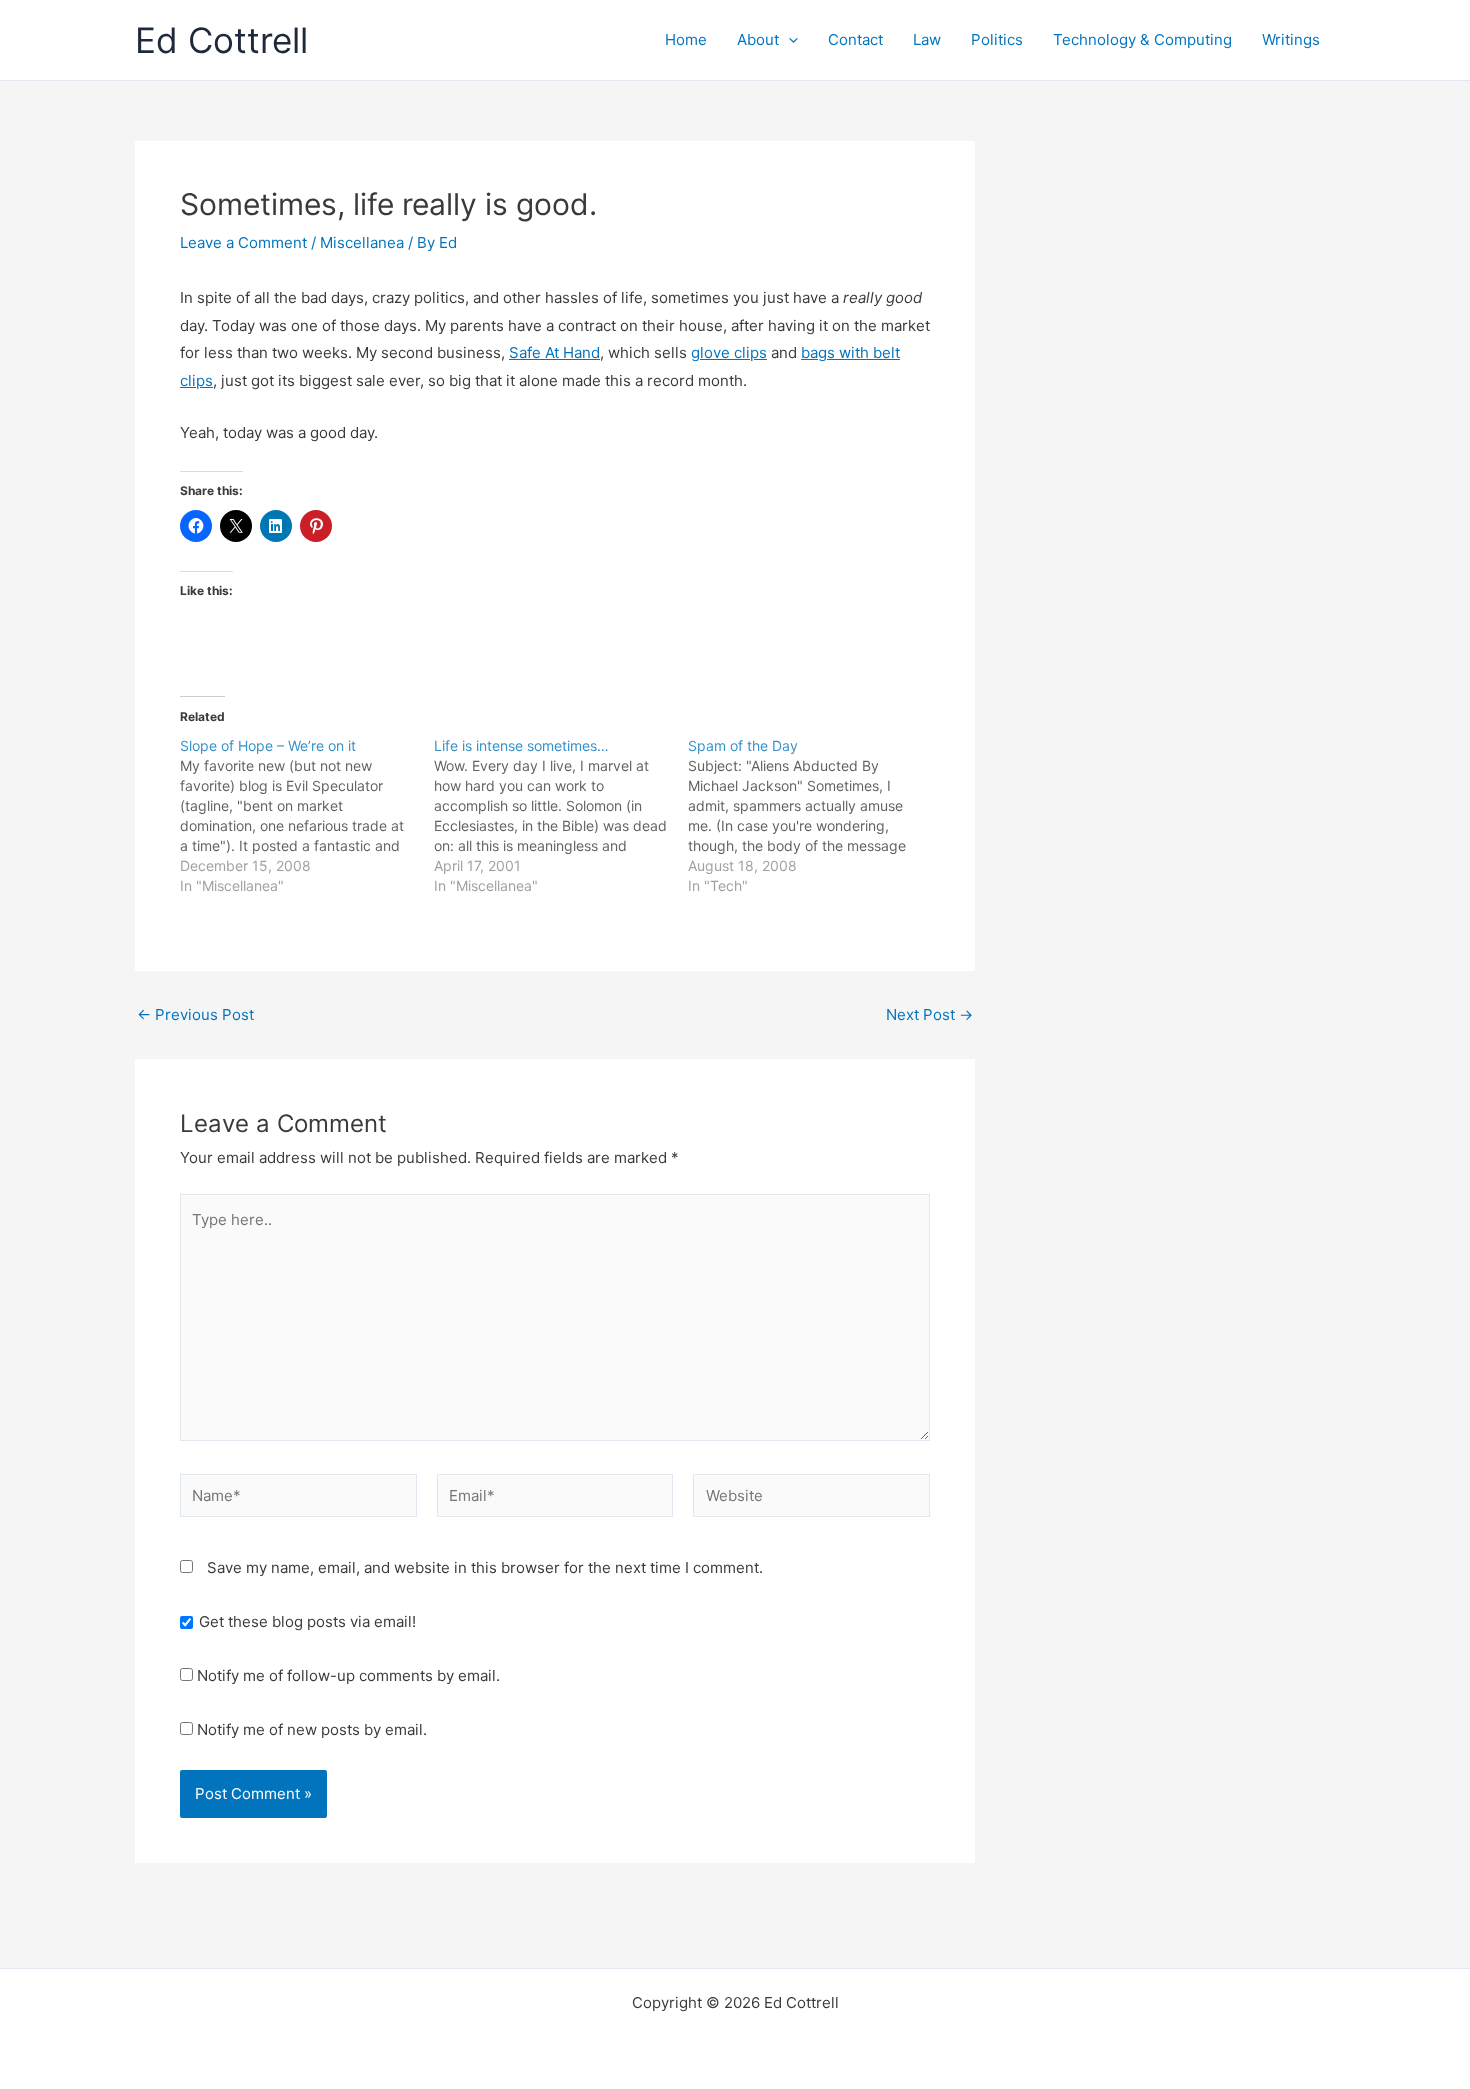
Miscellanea (362, 242)
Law (927, 39)
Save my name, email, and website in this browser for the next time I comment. (485, 1567)
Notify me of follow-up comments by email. (348, 1675)
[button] (788, 40)
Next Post (929, 1014)
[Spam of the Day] (815, 816)
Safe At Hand (554, 352)
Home (686, 39)
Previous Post (195, 1014)
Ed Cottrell (221, 40)
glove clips (729, 352)
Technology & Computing (1142, 39)
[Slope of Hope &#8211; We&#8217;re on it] (307, 816)
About (758, 39)
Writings (1291, 39)
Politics (997, 39)
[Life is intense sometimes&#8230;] (561, 816)
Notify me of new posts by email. (312, 1729)
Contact (855, 39)
